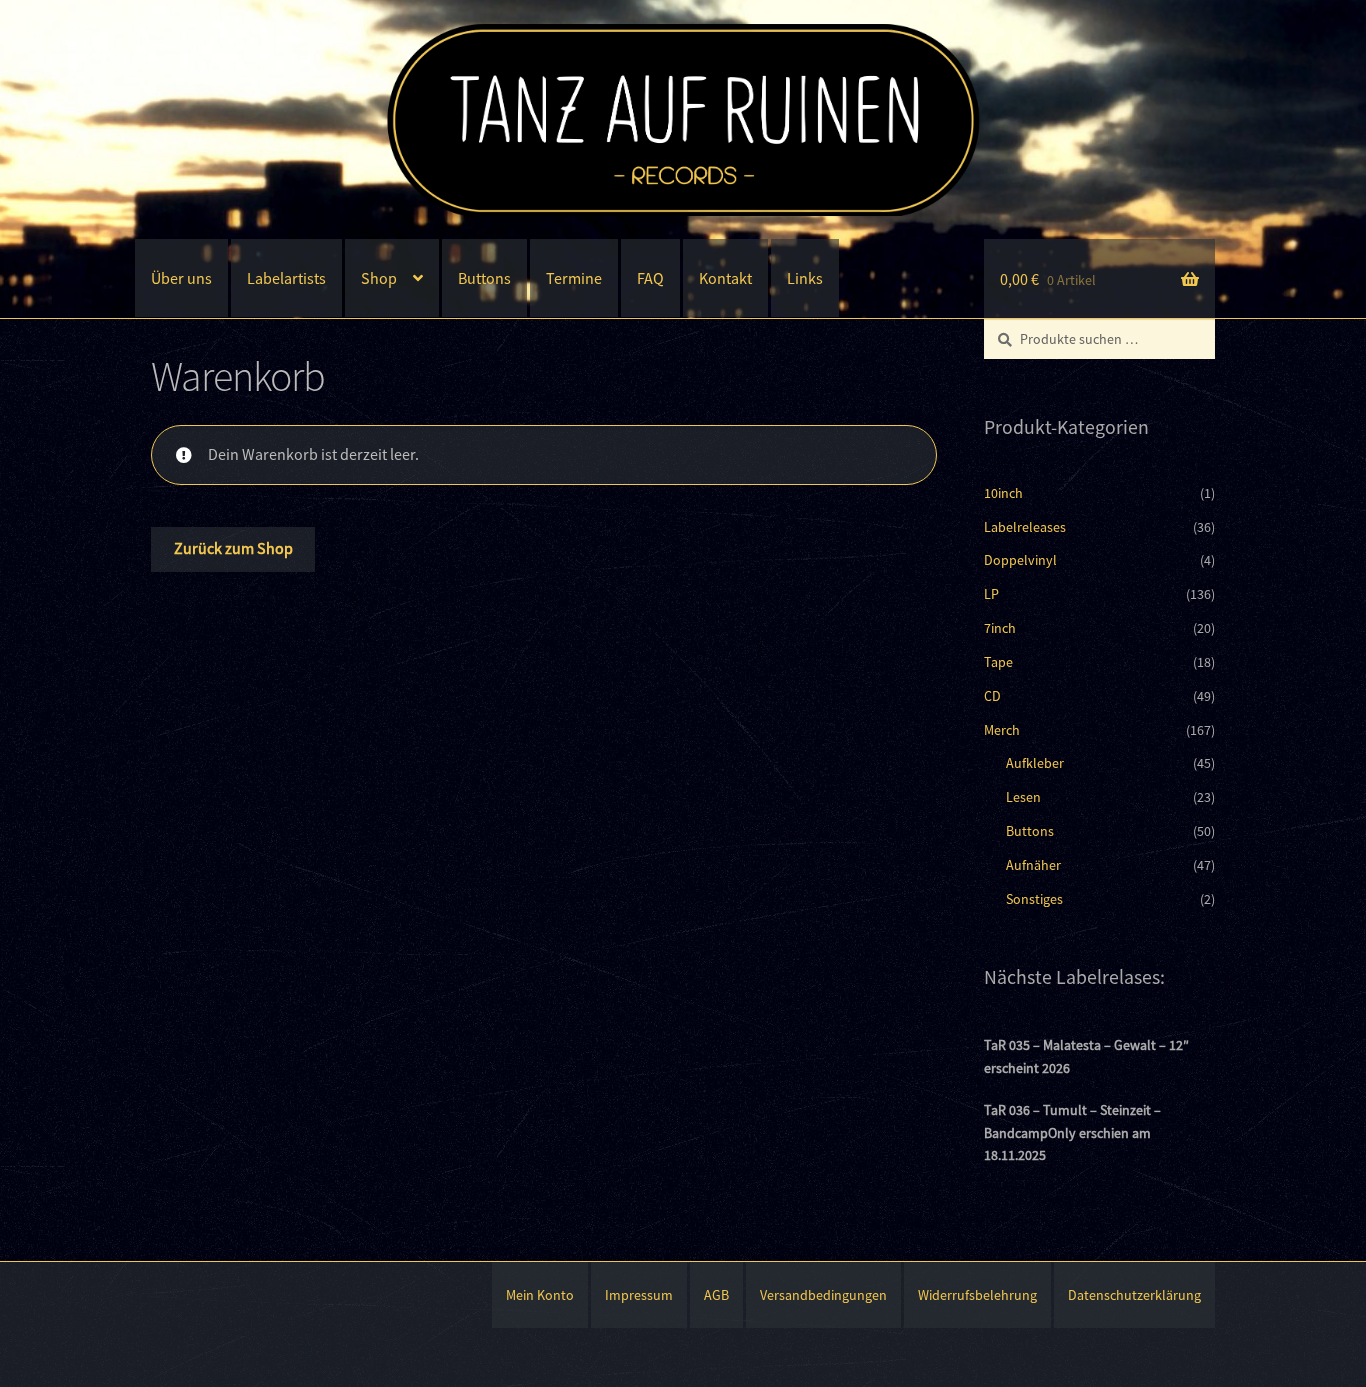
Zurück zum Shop (233, 548)
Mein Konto (540, 1295)
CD (992, 696)
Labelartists (286, 278)
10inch (1003, 493)
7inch (1000, 628)
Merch (1002, 730)
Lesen (1023, 797)
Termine (574, 278)
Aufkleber (1035, 763)
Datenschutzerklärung (1134, 1295)
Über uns (181, 278)
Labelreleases (1025, 527)
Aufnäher (1033, 865)
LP (991, 594)
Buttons (484, 278)
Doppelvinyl (1020, 560)
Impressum (639, 1295)
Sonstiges (1034, 899)
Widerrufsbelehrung (977, 1295)
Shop (379, 278)
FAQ (650, 278)
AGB (716, 1295)
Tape (998, 662)
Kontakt (725, 278)
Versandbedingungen (823, 1295)
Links (805, 278)
